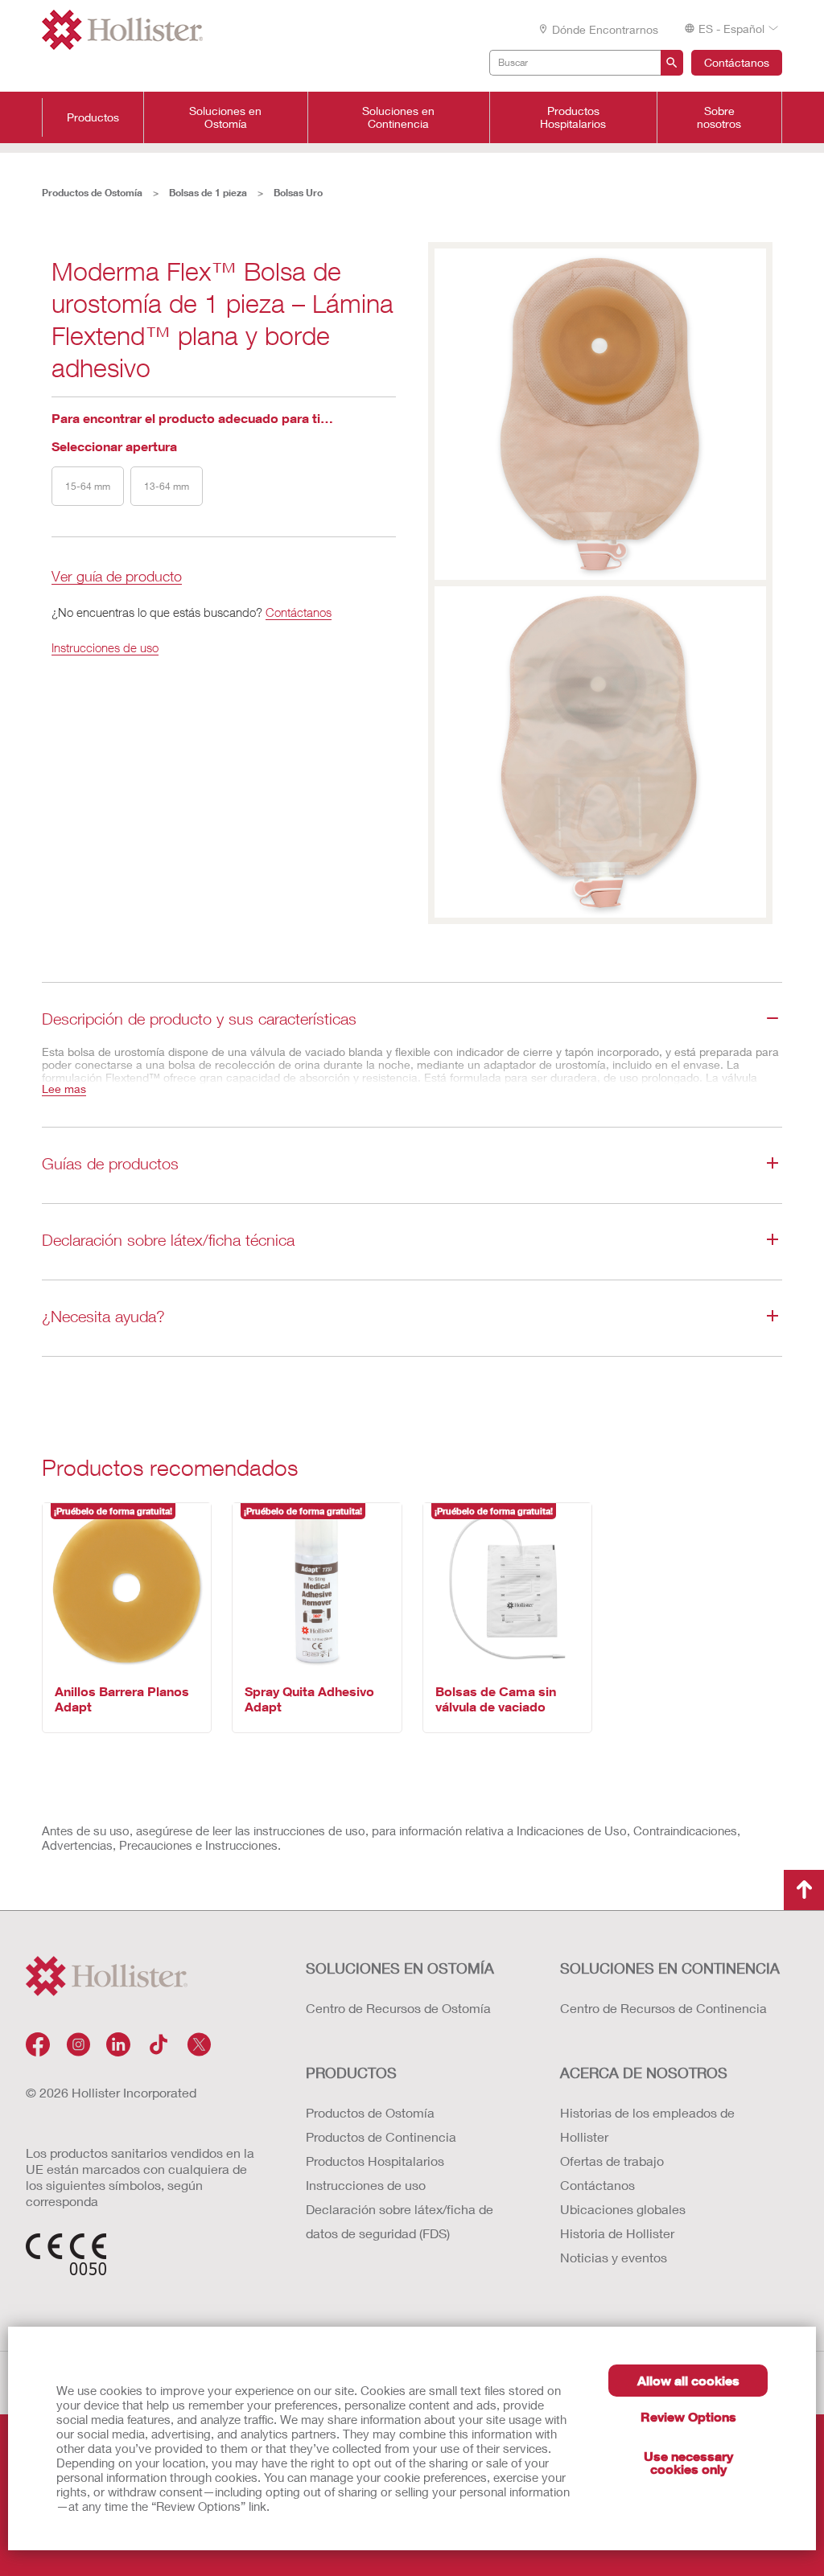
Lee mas (64, 1089)
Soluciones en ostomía (400, 1968)
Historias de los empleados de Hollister (647, 2124)
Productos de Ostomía (92, 193)
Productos (93, 117)
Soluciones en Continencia (398, 117)
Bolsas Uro (298, 193)
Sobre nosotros (719, 117)
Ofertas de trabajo (612, 2161)
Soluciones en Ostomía (225, 117)
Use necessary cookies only (688, 2462)
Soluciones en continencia (670, 1968)
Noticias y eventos (614, 2257)
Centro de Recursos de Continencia (663, 2008)
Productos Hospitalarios (573, 117)
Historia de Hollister (617, 2233)
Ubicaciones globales (623, 2209)
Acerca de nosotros (644, 2073)
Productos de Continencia (381, 2136)
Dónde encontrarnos (605, 29)
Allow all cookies (688, 2380)
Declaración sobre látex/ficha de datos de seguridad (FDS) (400, 2221)
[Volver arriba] (804, 1890)
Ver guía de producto (117, 577)
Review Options (688, 2416)
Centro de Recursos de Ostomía (398, 2008)
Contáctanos (737, 62)
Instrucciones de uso (105, 647)
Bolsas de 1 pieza (208, 193)
